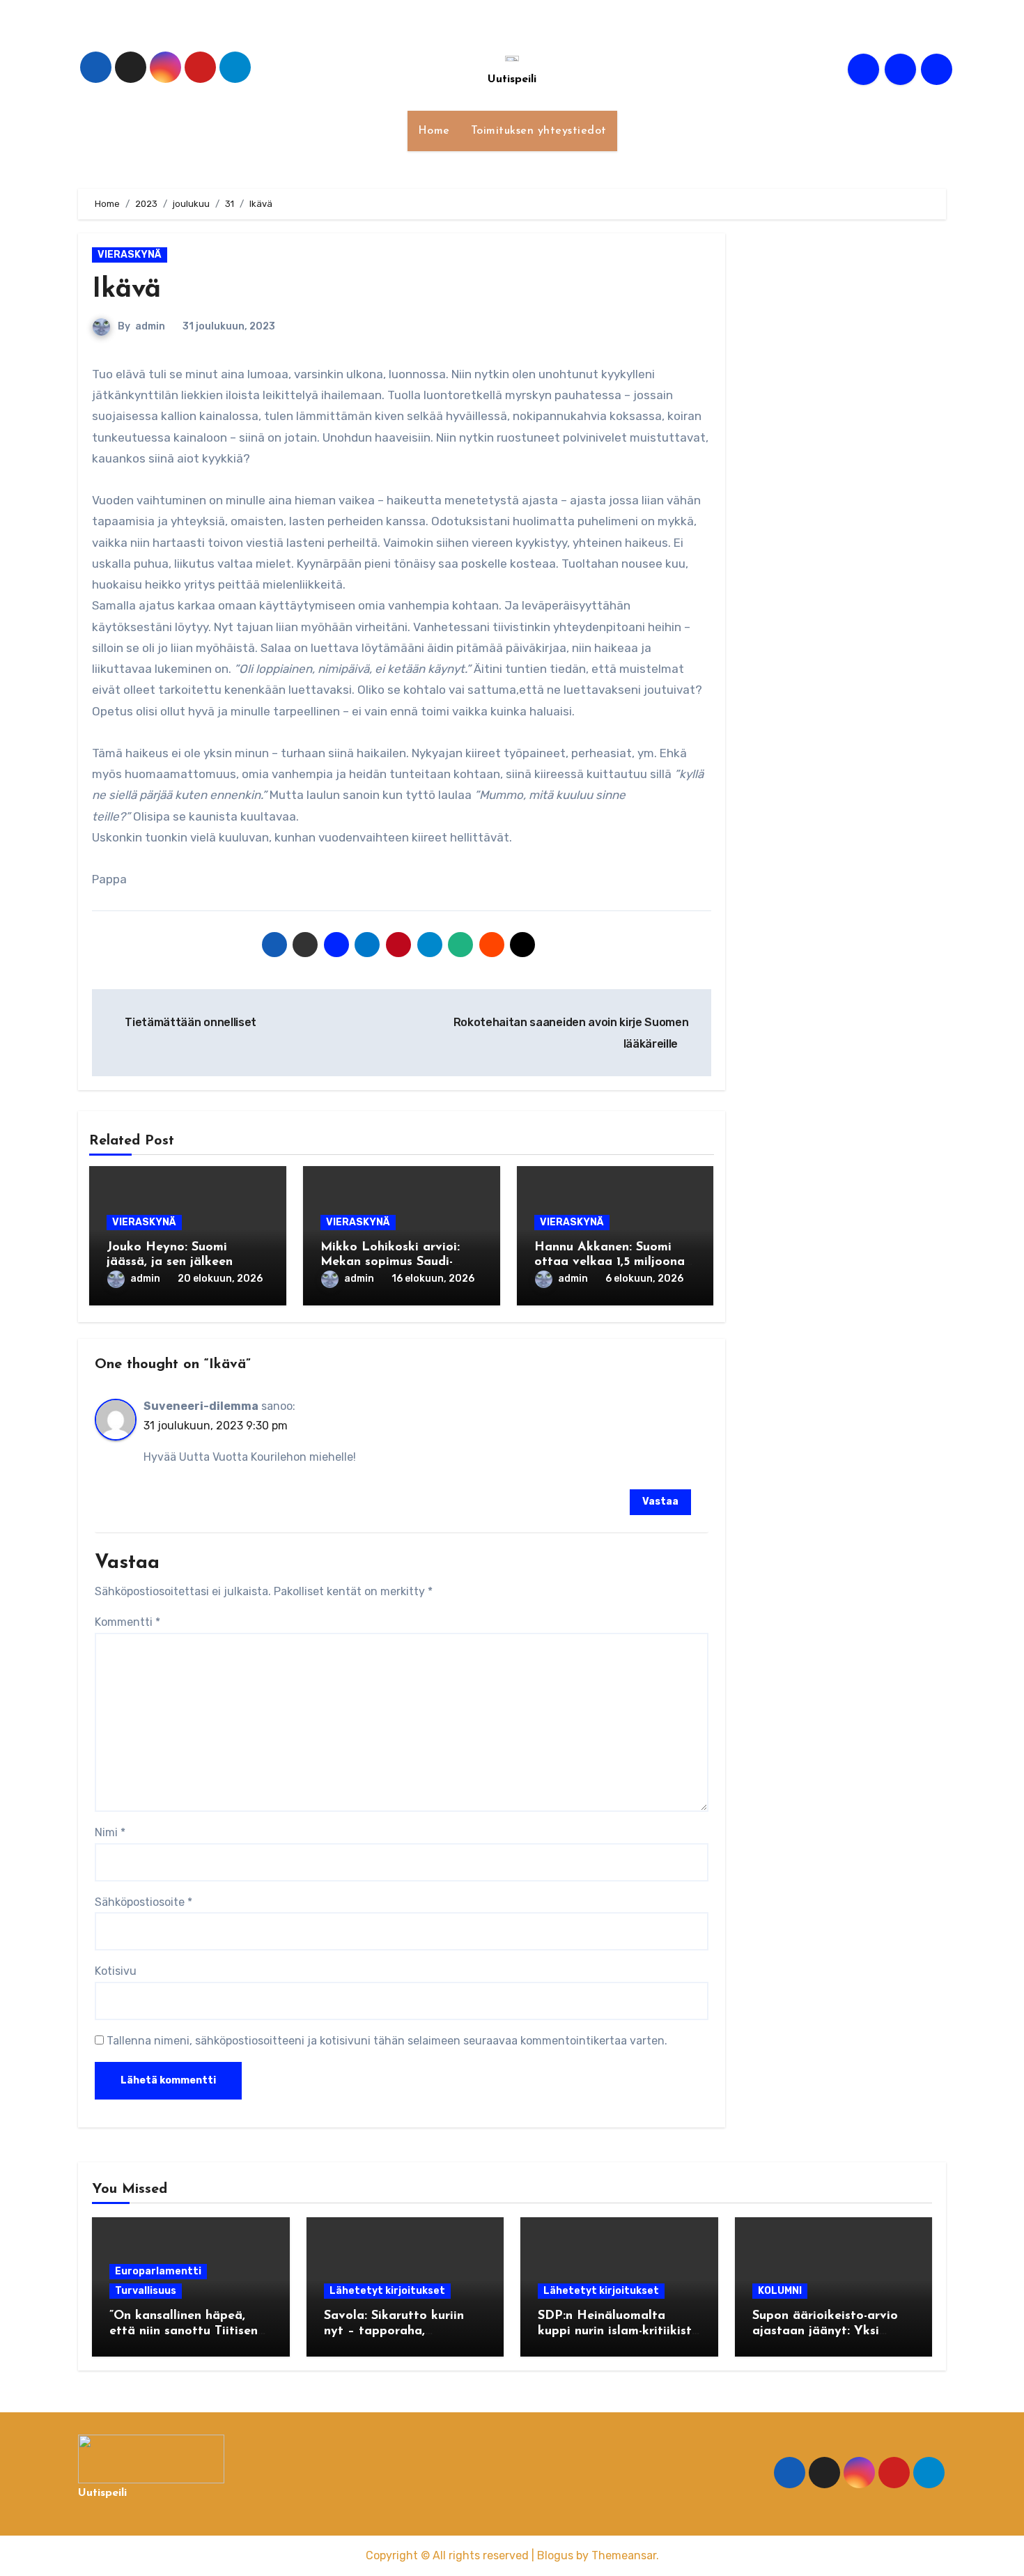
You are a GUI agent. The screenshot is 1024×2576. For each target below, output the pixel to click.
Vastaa (660, 1502)
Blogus (555, 2555)
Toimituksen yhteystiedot (539, 131)
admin (150, 326)
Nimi (110, 1832)
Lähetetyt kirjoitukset (387, 2291)
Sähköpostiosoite (143, 1902)
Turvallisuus (146, 2291)
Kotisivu (116, 1971)
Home (434, 131)
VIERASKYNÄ (130, 255)
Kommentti (127, 1622)
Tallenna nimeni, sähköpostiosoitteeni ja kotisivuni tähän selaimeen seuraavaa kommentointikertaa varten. (387, 2041)
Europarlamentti (158, 2271)
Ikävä (126, 290)
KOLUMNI (780, 2291)
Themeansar (624, 2555)
